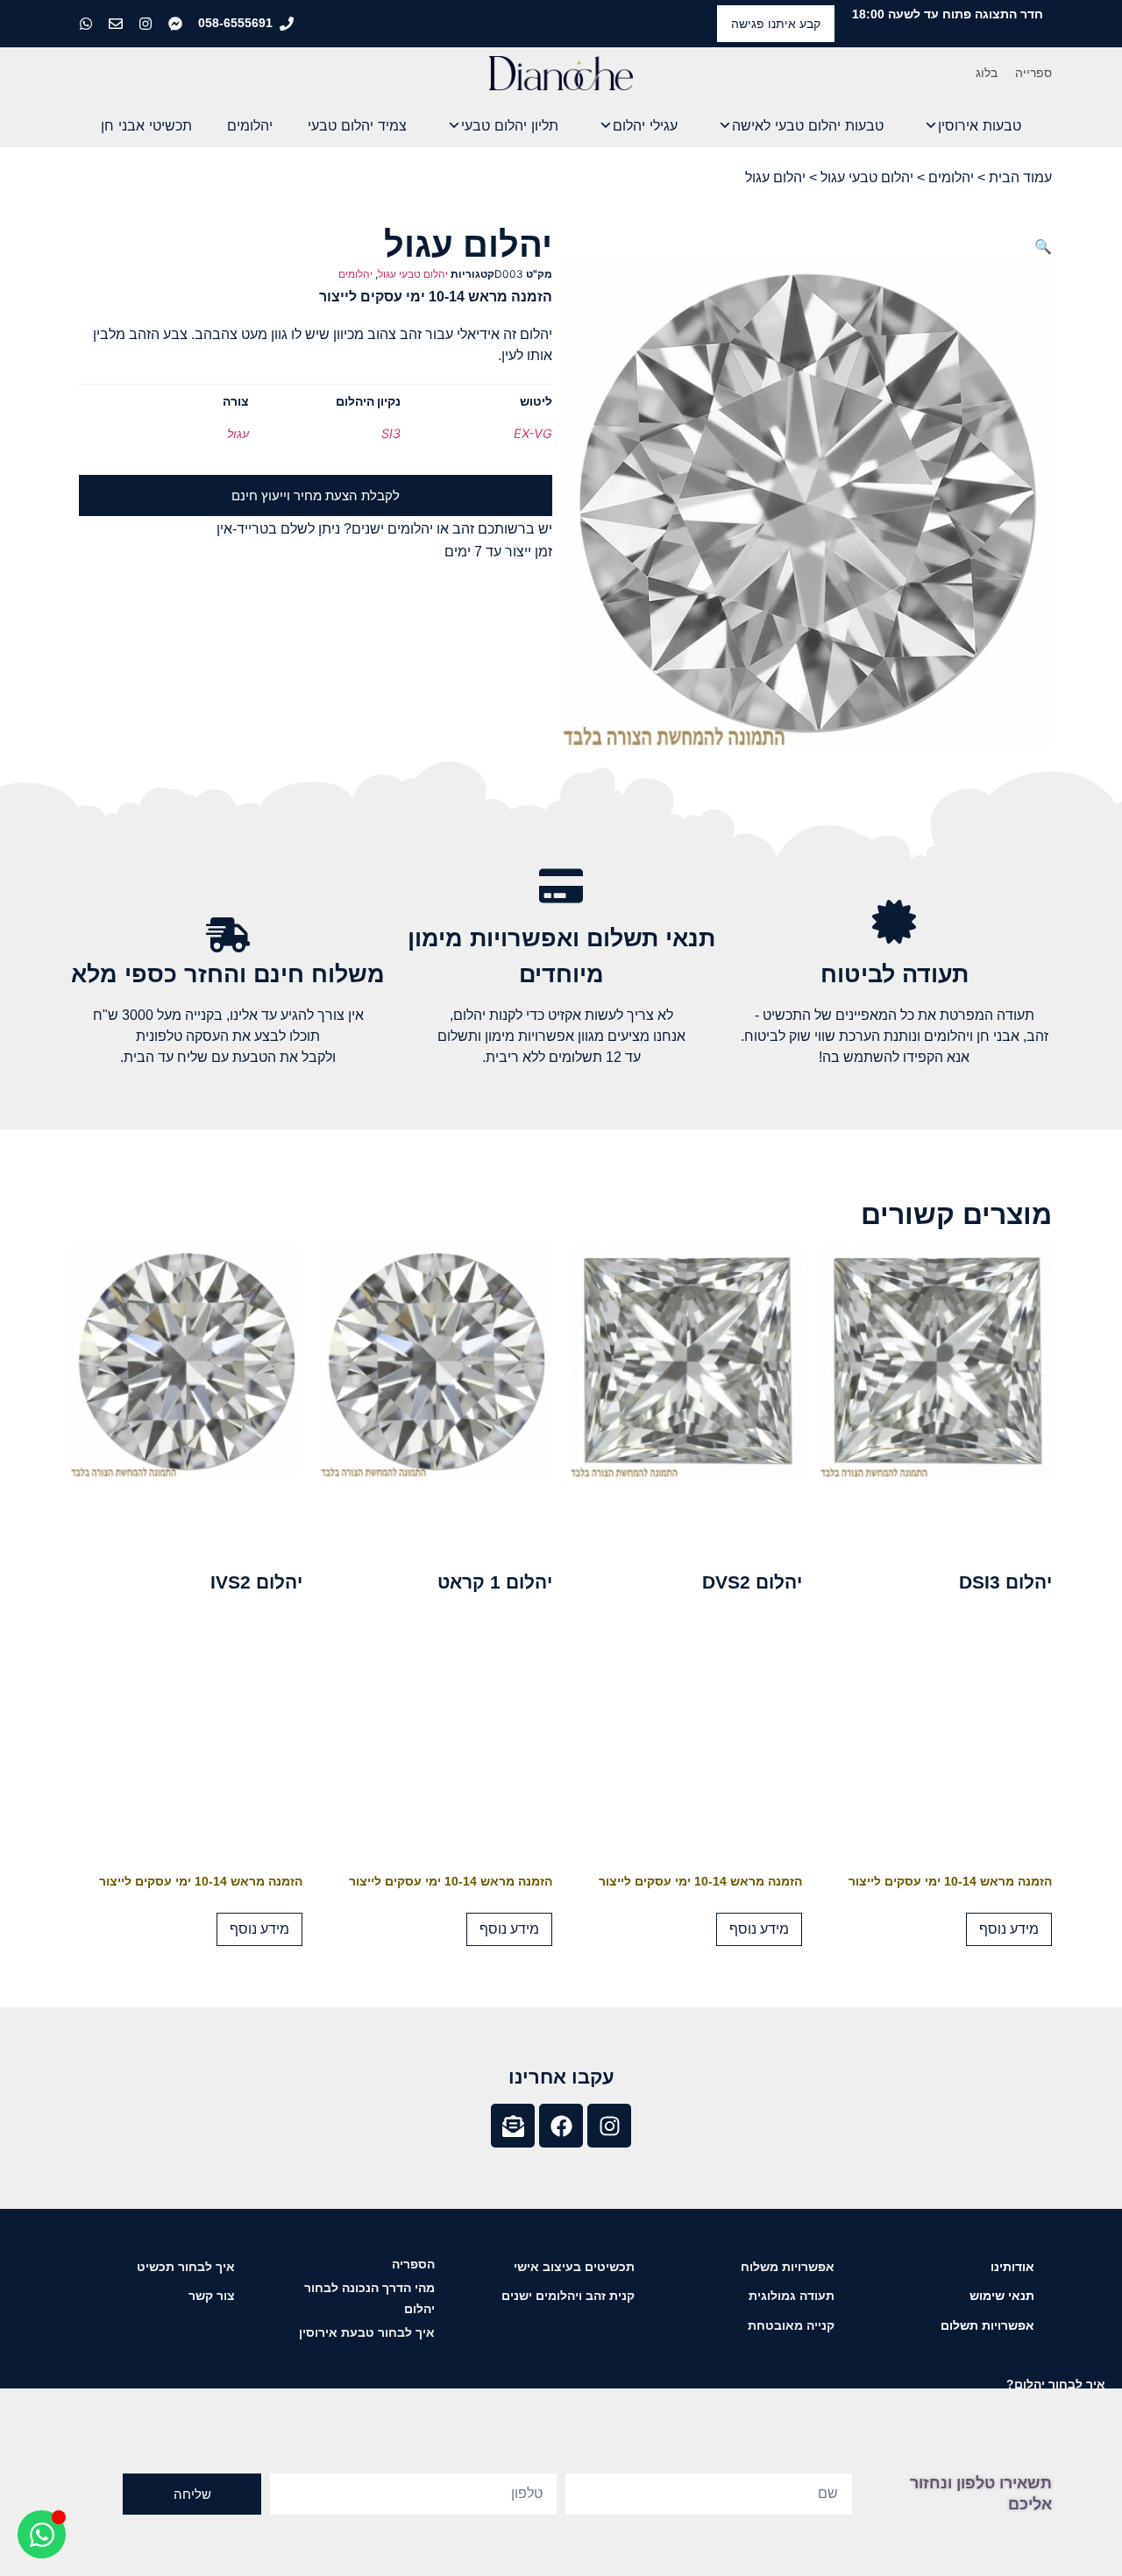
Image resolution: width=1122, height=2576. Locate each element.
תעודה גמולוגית (792, 2296)
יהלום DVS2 (752, 1582)
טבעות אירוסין (980, 125)
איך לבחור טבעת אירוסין (367, 2332)
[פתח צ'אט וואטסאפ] (42, 2534)
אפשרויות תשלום (987, 2325)
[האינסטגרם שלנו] (147, 24)
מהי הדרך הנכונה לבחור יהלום (369, 2298)
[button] (1043, 246)
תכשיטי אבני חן (146, 125)
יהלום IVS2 (256, 1582)
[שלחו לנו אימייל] (117, 24)
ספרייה (1033, 73)
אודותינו (1012, 2267)
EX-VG (533, 433)
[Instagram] (609, 2126)
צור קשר (212, 2296)
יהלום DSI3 (1005, 1582)
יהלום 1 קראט (495, 1582)
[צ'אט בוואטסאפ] (88, 24)
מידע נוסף (1009, 1929)
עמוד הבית (1020, 177)
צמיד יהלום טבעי (357, 125)
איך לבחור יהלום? (1056, 2384)
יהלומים (250, 125)
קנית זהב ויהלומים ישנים (568, 2296)
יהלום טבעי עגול (867, 177)
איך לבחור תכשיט (186, 2267)
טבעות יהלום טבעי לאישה (808, 125)
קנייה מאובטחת (791, 2325)
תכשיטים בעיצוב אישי (574, 2267)
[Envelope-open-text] (513, 2126)
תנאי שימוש (1002, 2296)
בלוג (987, 73)
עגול (238, 433)
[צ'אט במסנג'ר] (177, 24)
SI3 (391, 433)
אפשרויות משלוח (788, 2267)
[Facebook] (561, 2126)
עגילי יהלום (645, 125)
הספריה (413, 2264)
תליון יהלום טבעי (510, 125)
